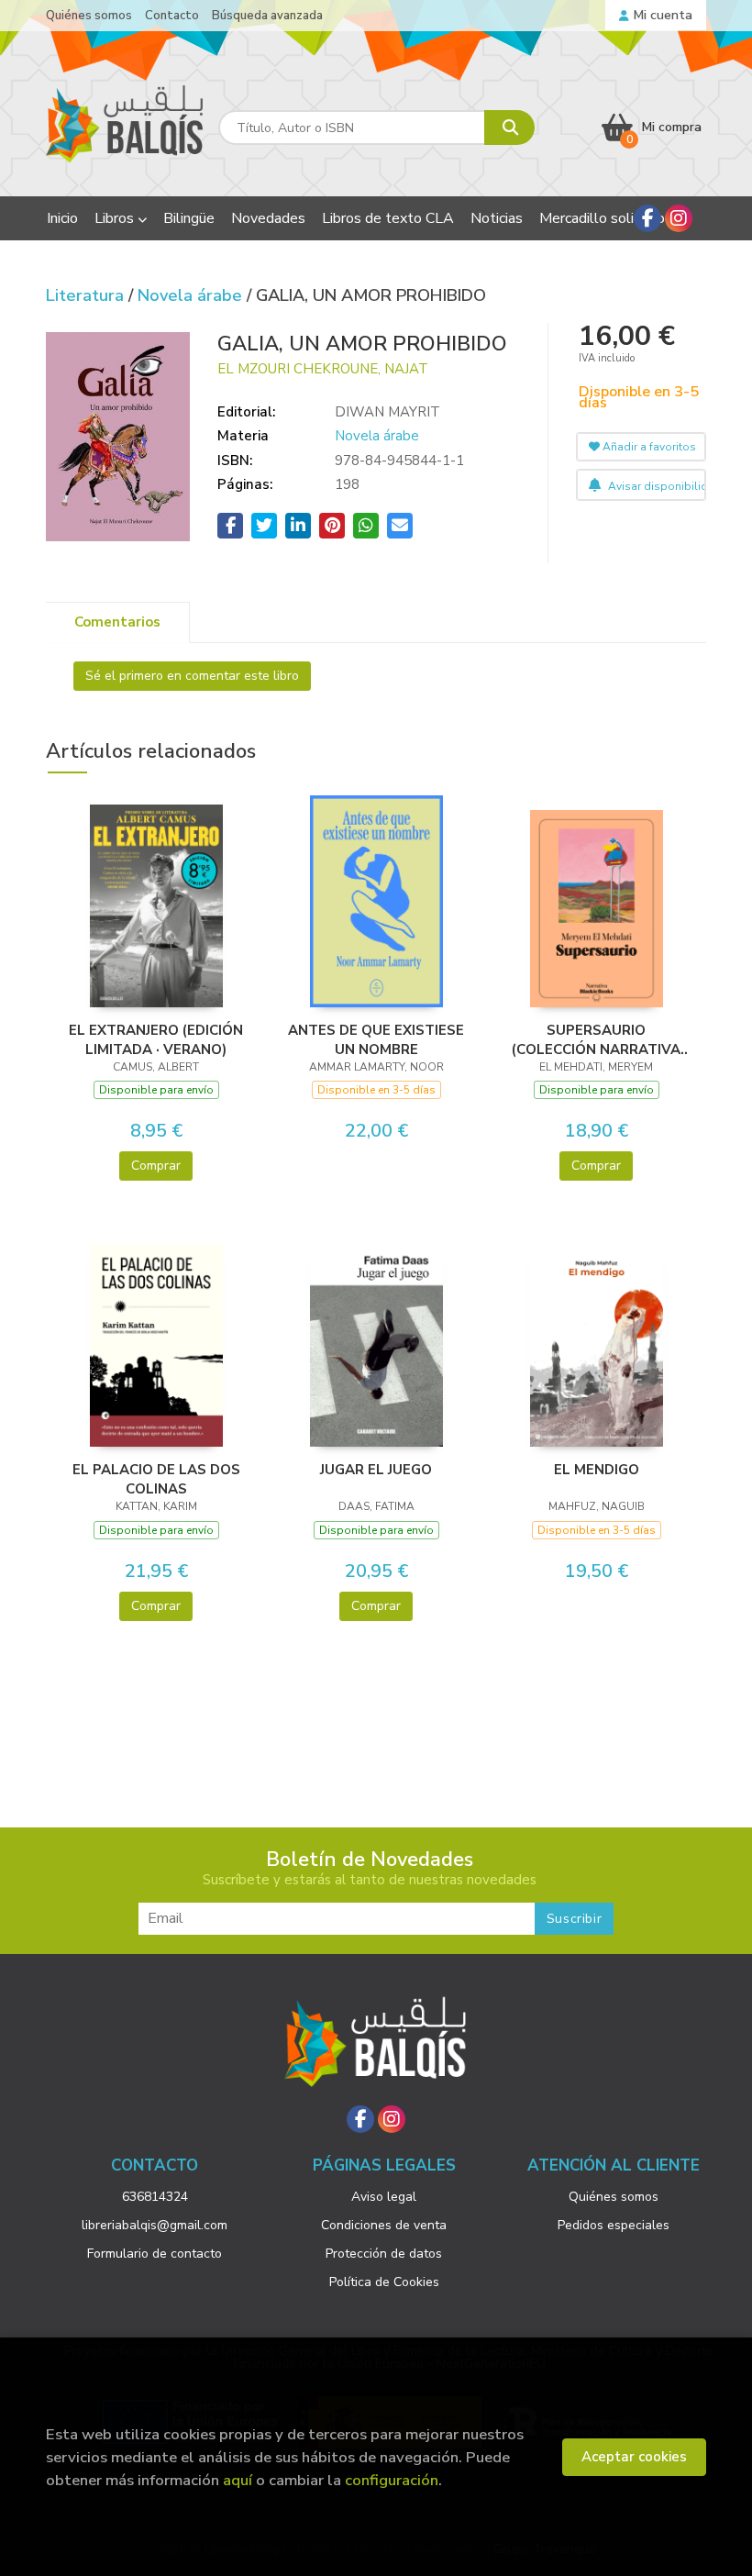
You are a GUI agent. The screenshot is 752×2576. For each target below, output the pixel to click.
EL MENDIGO (597, 1470)
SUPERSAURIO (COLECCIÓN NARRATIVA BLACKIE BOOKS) (596, 1039)
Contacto (172, 16)
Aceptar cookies (634, 2457)
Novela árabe (192, 295)
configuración (392, 2480)
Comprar (156, 1166)
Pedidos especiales (614, 2225)
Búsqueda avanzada (267, 16)
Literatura (87, 295)
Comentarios (117, 622)
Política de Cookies (384, 2282)
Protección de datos (384, 2254)
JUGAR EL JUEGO (376, 1470)
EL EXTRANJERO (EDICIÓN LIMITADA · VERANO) (156, 1039)
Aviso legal (384, 2197)
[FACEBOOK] (647, 218)
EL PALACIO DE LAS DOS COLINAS (156, 1479)
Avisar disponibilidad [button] (656, 486)
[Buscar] (509, 128)
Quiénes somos (89, 16)
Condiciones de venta (384, 2225)
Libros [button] (116, 218)
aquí (238, 2480)
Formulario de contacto (155, 2254)
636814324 (155, 2197)
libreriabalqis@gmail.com (155, 2225)
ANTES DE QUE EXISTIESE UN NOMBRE (376, 1039)
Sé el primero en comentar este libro (192, 676)
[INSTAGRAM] (679, 218)
